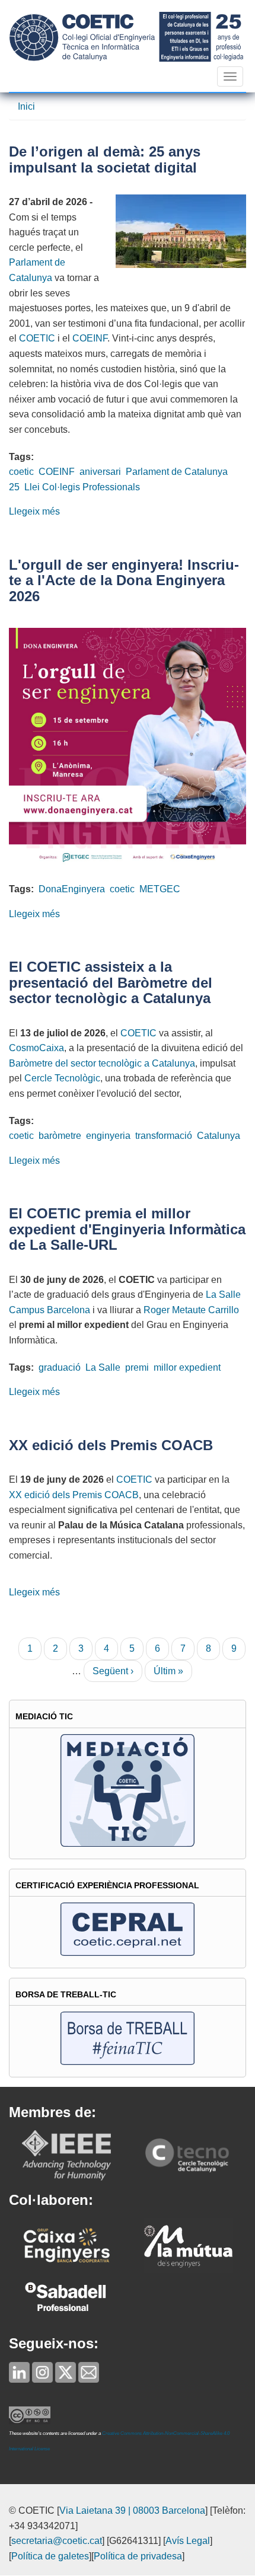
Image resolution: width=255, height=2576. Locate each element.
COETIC (37, 338)
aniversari (100, 472)
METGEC (160, 889)
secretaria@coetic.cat (57, 2541)
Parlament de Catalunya (177, 472)
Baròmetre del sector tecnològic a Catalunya (102, 1063)
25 (14, 487)
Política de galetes (50, 2556)
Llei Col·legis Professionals (82, 487)
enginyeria (108, 1136)
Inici (26, 106)
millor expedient (187, 1367)
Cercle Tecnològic (62, 1078)
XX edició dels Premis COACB (74, 1495)
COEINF (90, 338)
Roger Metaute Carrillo (191, 1310)
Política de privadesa (138, 2556)
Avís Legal (188, 2541)
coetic (21, 472)
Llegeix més (34, 511)
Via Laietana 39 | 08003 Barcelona (132, 2510)
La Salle (103, 1367)
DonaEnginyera (72, 889)
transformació (164, 1136)
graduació (60, 1367)
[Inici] (126, 36)
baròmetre (60, 1136)
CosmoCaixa (36, 1048)
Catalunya (219, 1136)
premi (137, 1367)
